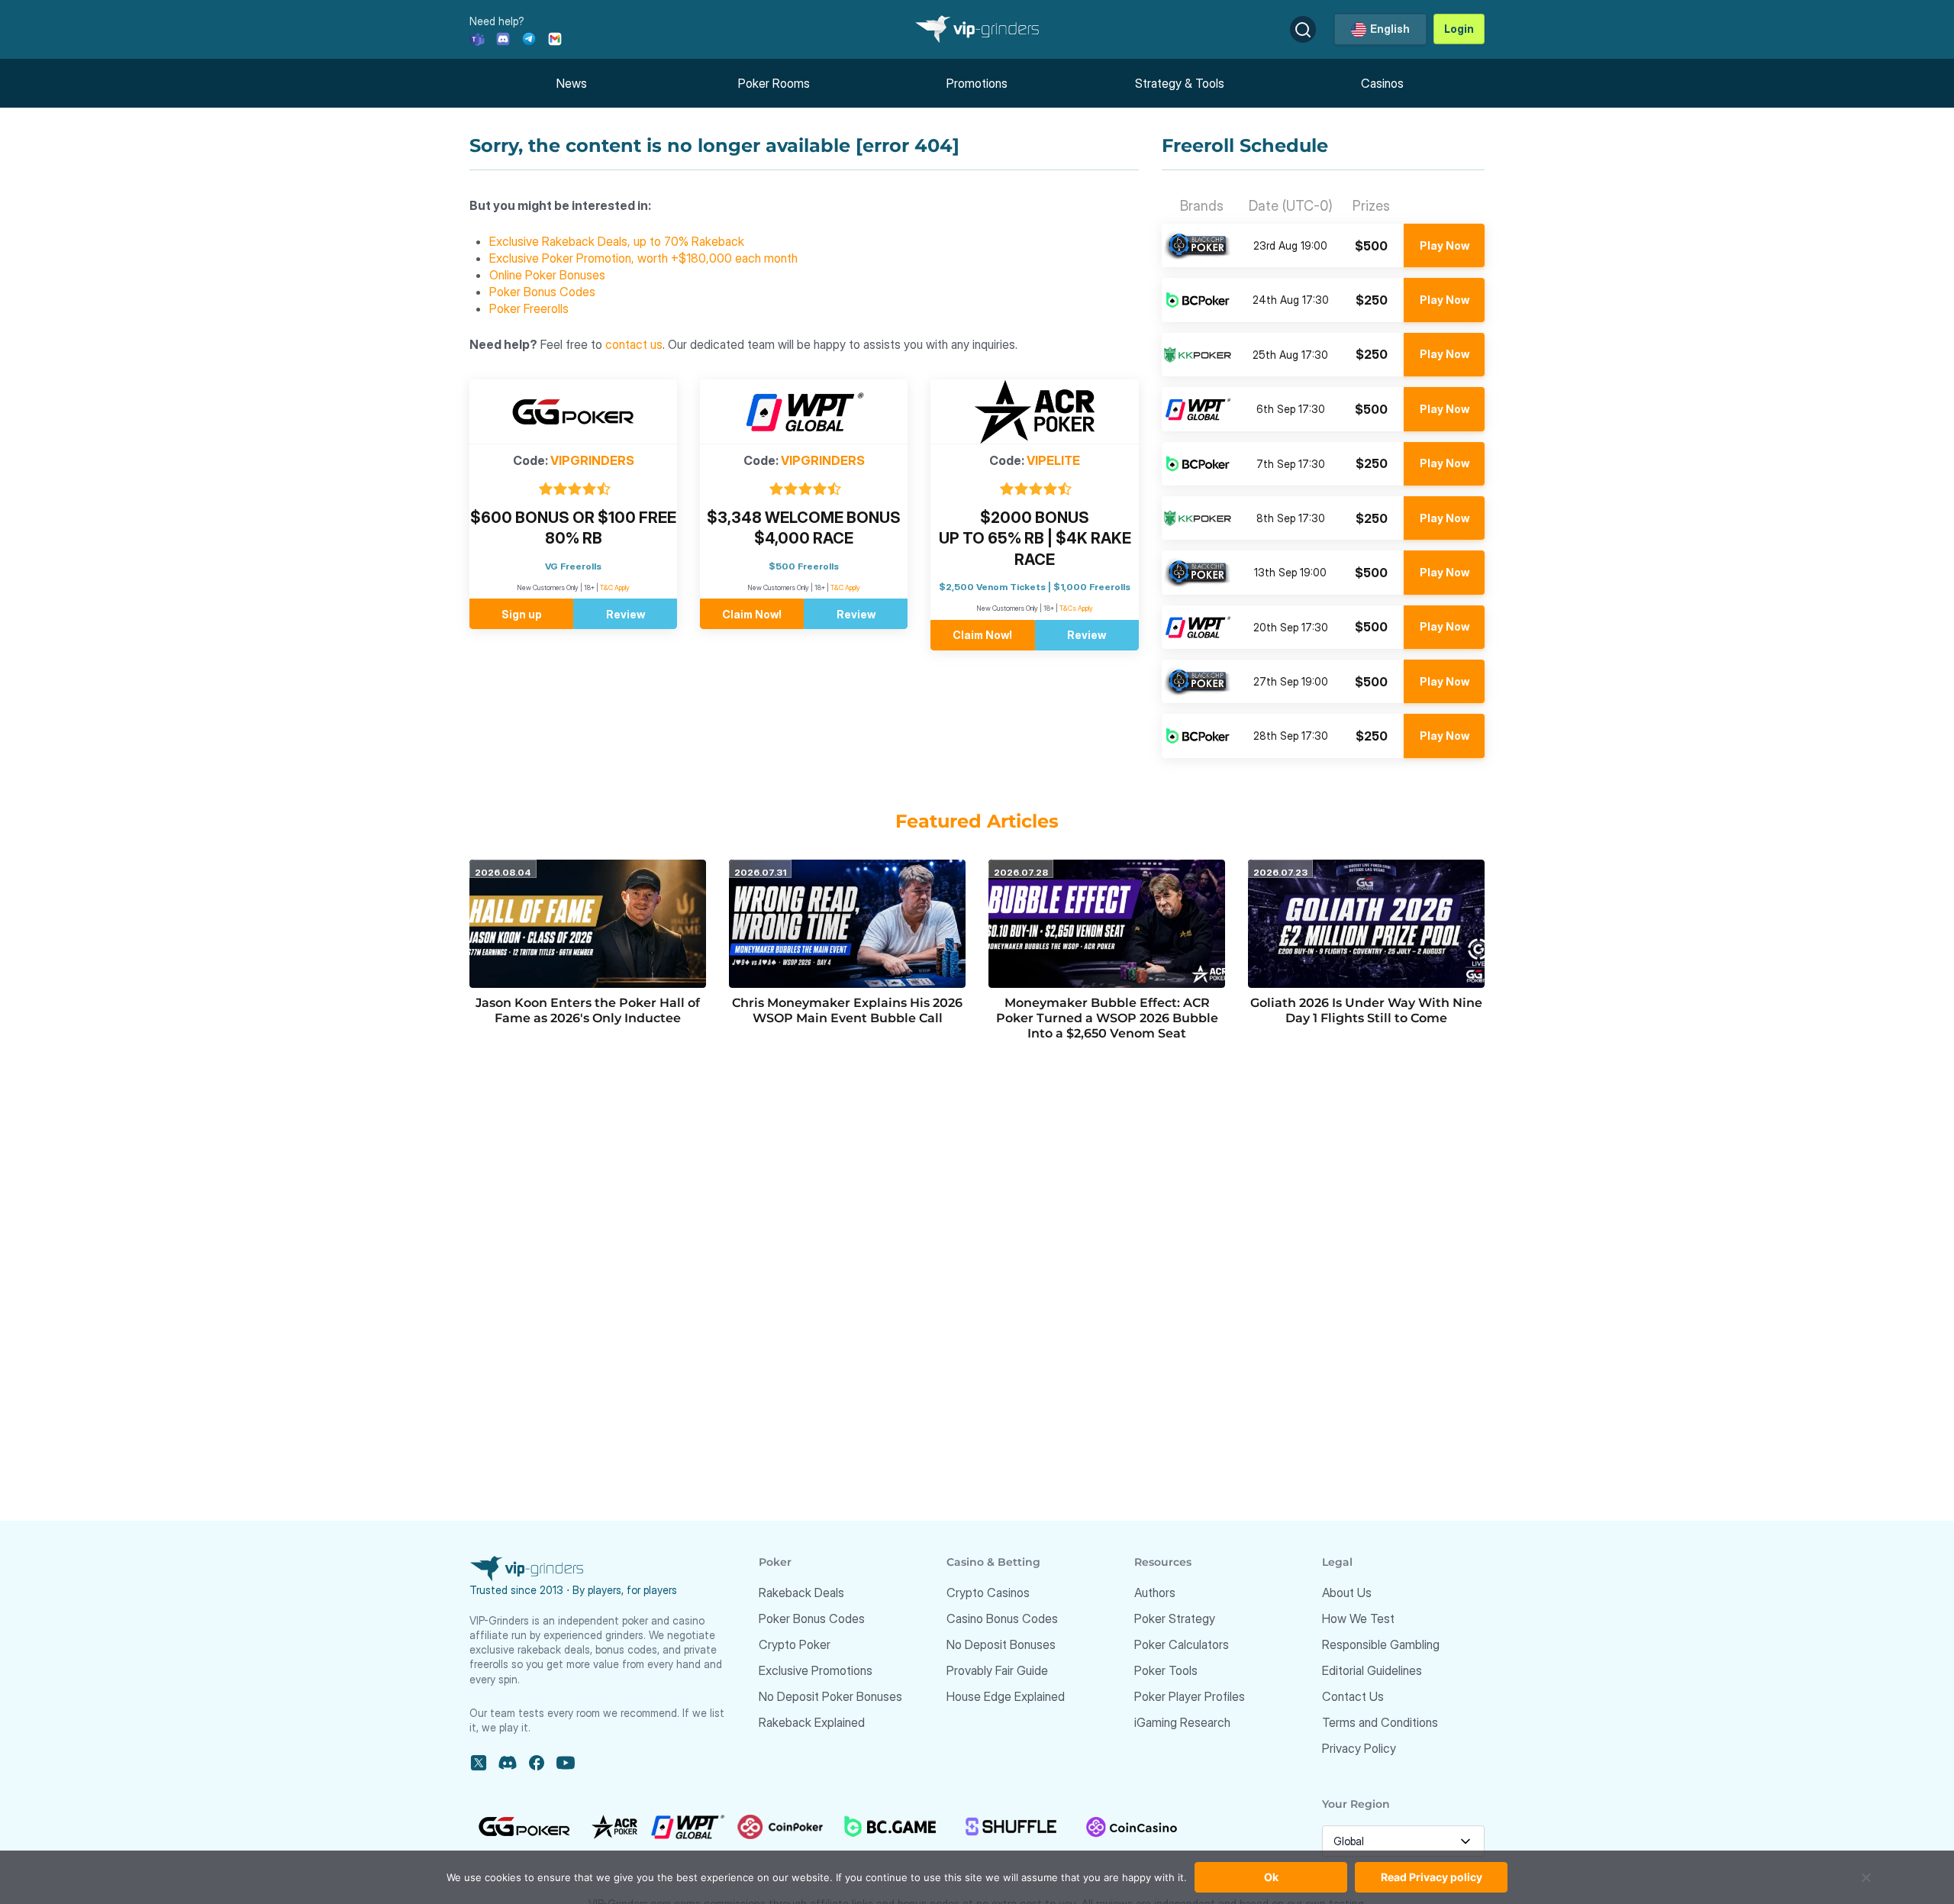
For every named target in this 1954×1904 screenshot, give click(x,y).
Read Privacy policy (1432, 1877)
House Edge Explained (1006, 1696)
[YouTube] (566, 1763)
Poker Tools (1166, 1670)
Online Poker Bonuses (547, 275)
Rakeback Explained (812, 1722)
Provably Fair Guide (997, 1670)
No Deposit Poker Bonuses (830, 1696)
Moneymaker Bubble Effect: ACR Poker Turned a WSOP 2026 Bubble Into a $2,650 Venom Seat (1107, 1018)
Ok (1271, 1877)
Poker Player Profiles (1190, 1696)
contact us (634, 344)
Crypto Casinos (988, 1593)
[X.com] (479, 1763)
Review (626, 614)
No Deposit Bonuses (1001, 1644)
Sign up (522, 614)
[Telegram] (529, 38)
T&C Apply (615, 587)
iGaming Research (1182, 1722)
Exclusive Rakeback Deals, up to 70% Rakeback (617, 241)
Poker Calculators (1182, 1644)
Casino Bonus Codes (1002, 1618)
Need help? (497, 21)
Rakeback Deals (801, 1593)
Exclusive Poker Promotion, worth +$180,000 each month (643, 258)
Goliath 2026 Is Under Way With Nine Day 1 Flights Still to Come (1366, 1010)
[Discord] (503, 38)
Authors (1155, 1593)
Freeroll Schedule (1245, 146)
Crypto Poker (795, 1644)
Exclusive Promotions (816, 1670)
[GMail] (555, 38)
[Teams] (477, 38)
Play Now (1445, 245)
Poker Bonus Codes (542, 292)
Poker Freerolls (529, 308)
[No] (1866, 1885)
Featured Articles (977, 821)
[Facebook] (537, 1763)
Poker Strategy (1175, 1618)
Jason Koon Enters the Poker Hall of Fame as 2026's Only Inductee (588, 1010)
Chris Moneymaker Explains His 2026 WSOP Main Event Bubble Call (847, 1010)
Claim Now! (752, 614)
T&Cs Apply (1076, 608)
